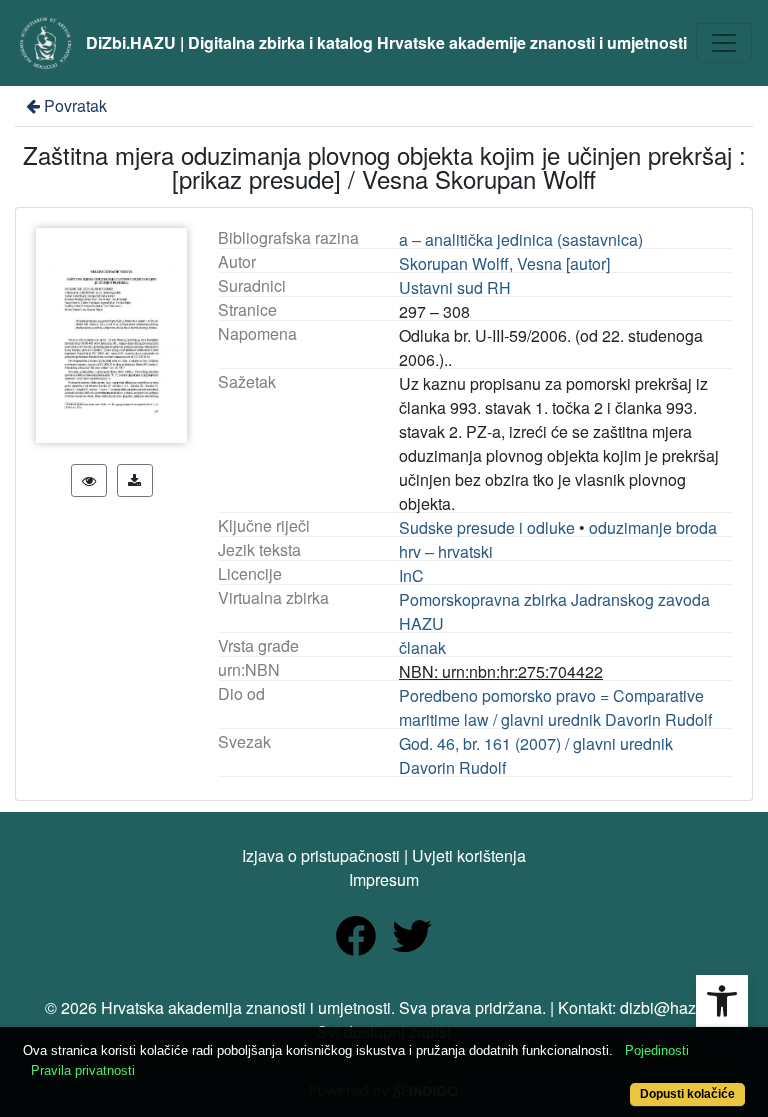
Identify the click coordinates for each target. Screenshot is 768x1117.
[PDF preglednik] (89, 480)
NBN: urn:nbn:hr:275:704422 (501, 671)
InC (411, 575)
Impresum (384, 879)
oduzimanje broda (653, 527)
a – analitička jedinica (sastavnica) (521, 239)
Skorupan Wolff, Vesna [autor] (504, 263)
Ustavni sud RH (455, 287)
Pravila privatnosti (83, 1070)
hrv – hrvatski (446, 551)
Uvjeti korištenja (469, 855)
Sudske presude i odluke (487, 527)
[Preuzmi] (135, 480)
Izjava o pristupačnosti (321, 855)
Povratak (75, 105)
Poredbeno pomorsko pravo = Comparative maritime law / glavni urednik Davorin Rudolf (555, 707)
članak (422, 647)
